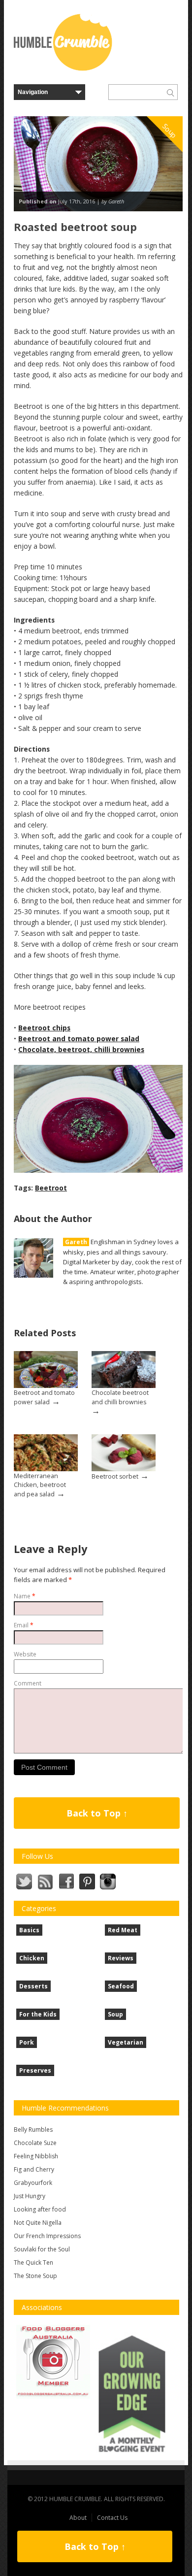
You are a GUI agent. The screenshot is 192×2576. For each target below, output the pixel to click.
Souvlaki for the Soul (42, 2249)
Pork (27, 2042)
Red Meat (123, 1930)
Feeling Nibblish (36, 2156)
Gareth (76, 1242)
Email (24, 1625)
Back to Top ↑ (97, 1813)
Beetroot (51, 1188)
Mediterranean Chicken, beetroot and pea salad (40, 1485)
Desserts (33, 1986)
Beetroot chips (44, 1028)
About (78, 2518)
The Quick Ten (33, 2262)
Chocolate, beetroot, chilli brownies (81, 1049)
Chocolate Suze (35, 2143)
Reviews (121, 1958)
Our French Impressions (47, 2236)
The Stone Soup (35, 2276)
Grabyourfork (33, 2183)
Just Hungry (30, 2196)
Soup (115, 2014)
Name (25, 1596)
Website (25, 1654)
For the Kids (38, 2014)
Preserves (35, 2070)
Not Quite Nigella (38, 2223)
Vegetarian (126, 2042)
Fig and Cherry (34, 2169)
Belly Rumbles (33, 2130)
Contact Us (112, 2518)
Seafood (121, 1986)
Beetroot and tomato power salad (79, 1039)
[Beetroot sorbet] (124, 1453)
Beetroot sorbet (115, 1476)
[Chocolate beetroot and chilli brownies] (124, 1369)
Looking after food (40, 2209)
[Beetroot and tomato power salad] (46, 1369)
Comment (28, 1683)
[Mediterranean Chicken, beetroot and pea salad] (46, 1453)
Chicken (32, 1958)
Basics (29, 1930)
